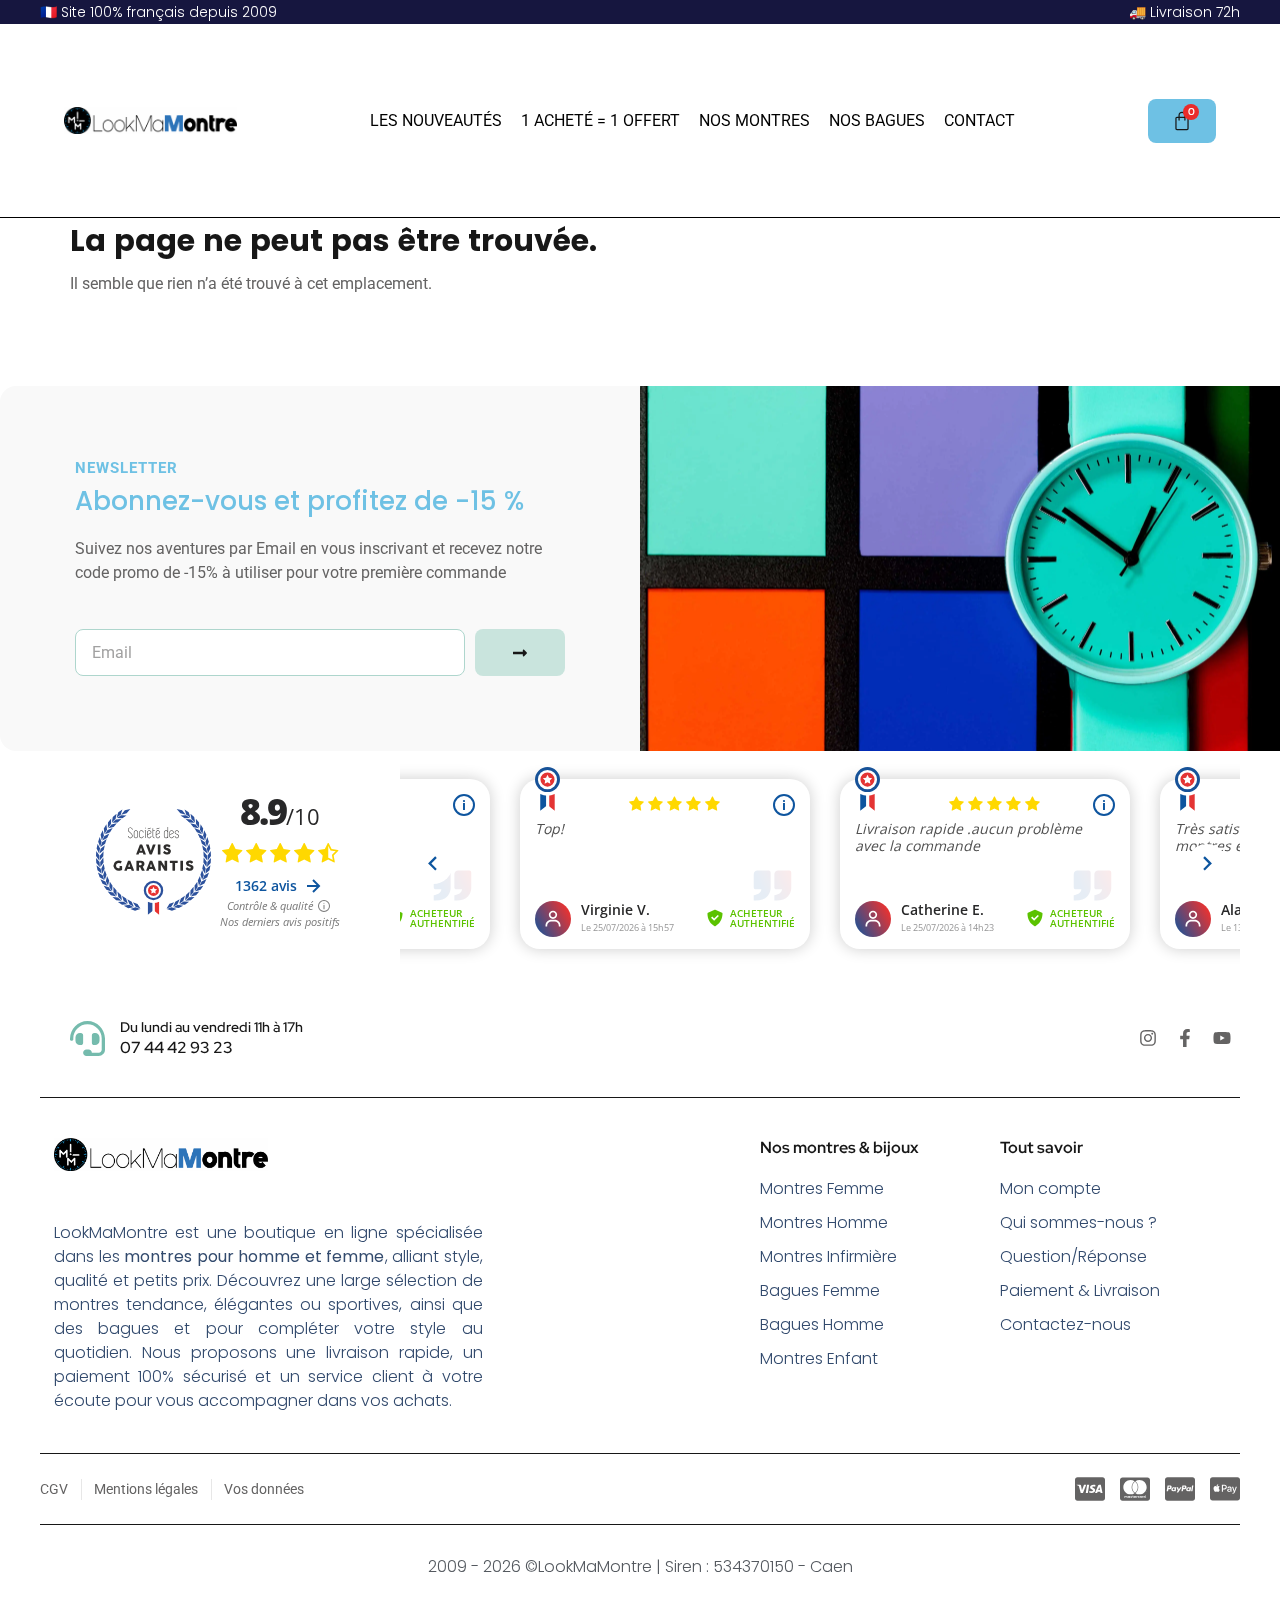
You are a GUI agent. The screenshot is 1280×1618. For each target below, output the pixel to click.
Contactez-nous (1065, 1324)
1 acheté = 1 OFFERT (600, 120)
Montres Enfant (819, 1358)
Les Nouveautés (436, 120)
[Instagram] (1148, 1038)
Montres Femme (822, 1188)
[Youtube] (1222, 1038)
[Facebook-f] (1185, 1038)
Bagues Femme (820, 1290)
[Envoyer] (520, 652)
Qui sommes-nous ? (1078, 1222)
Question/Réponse (1073, 1256)
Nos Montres (754, 120)
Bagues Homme (822, 1324)
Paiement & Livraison (1080, 1290)
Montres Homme (824, 1222)
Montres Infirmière (828, 1256)
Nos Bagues (877, 120)
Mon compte (1050, 1188)
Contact (979, 120)
